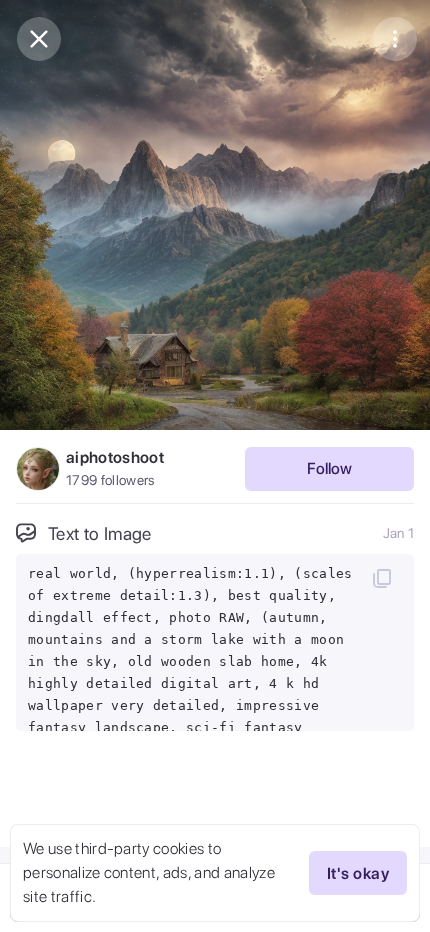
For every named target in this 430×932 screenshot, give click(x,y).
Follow (329, 468)
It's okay (358, 873)
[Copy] (382, 578)
